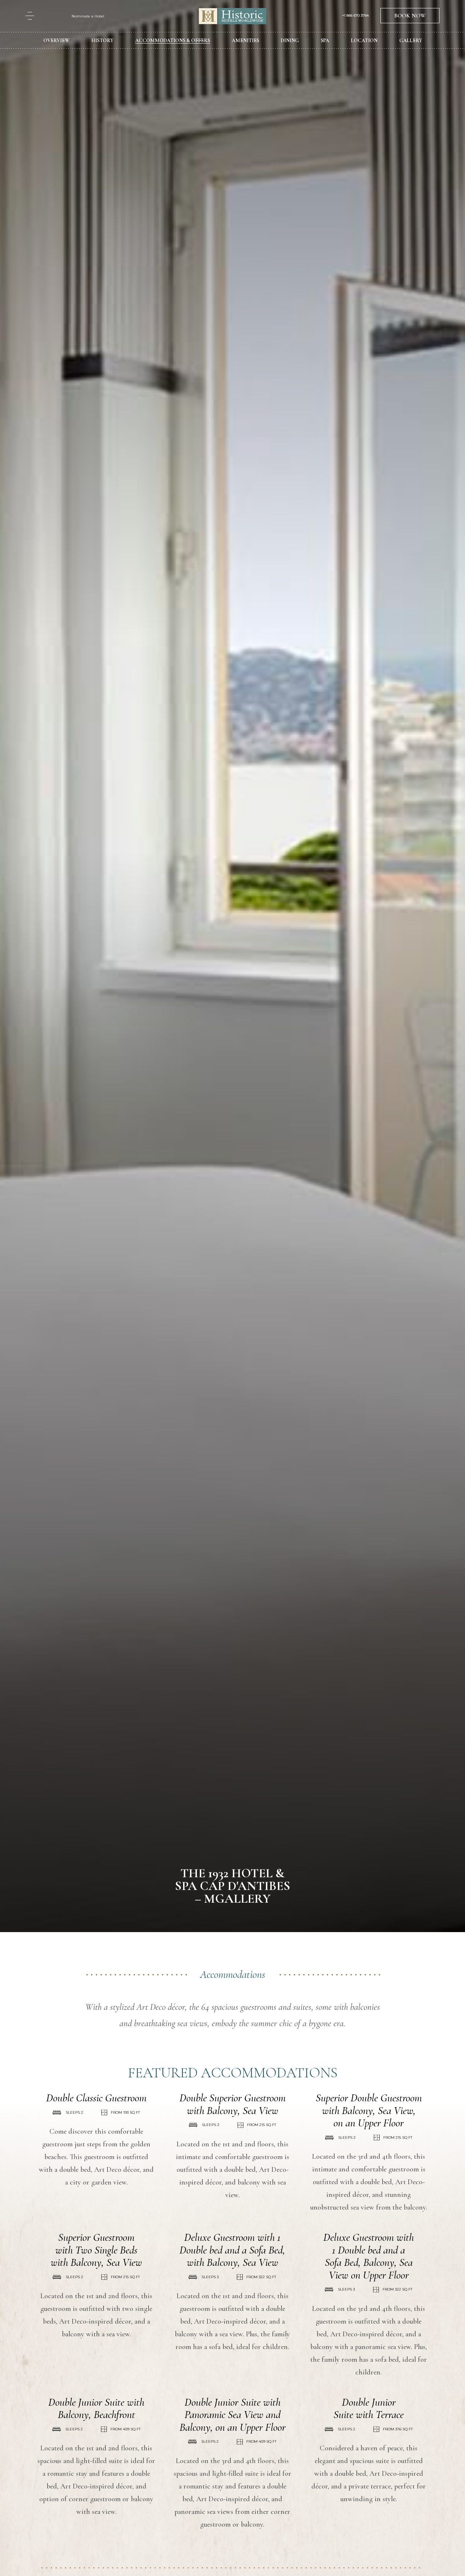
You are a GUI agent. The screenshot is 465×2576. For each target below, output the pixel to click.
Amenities (245, 40)
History (102, 40)
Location (364, 40)
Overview (56, 40)
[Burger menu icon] (30, 16)
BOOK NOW (410, 16)
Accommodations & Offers (173, 40)
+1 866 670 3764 (355, 16)
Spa (325, 40)
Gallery (411, 40)
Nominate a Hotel (88, 16)
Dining (290, 40)
